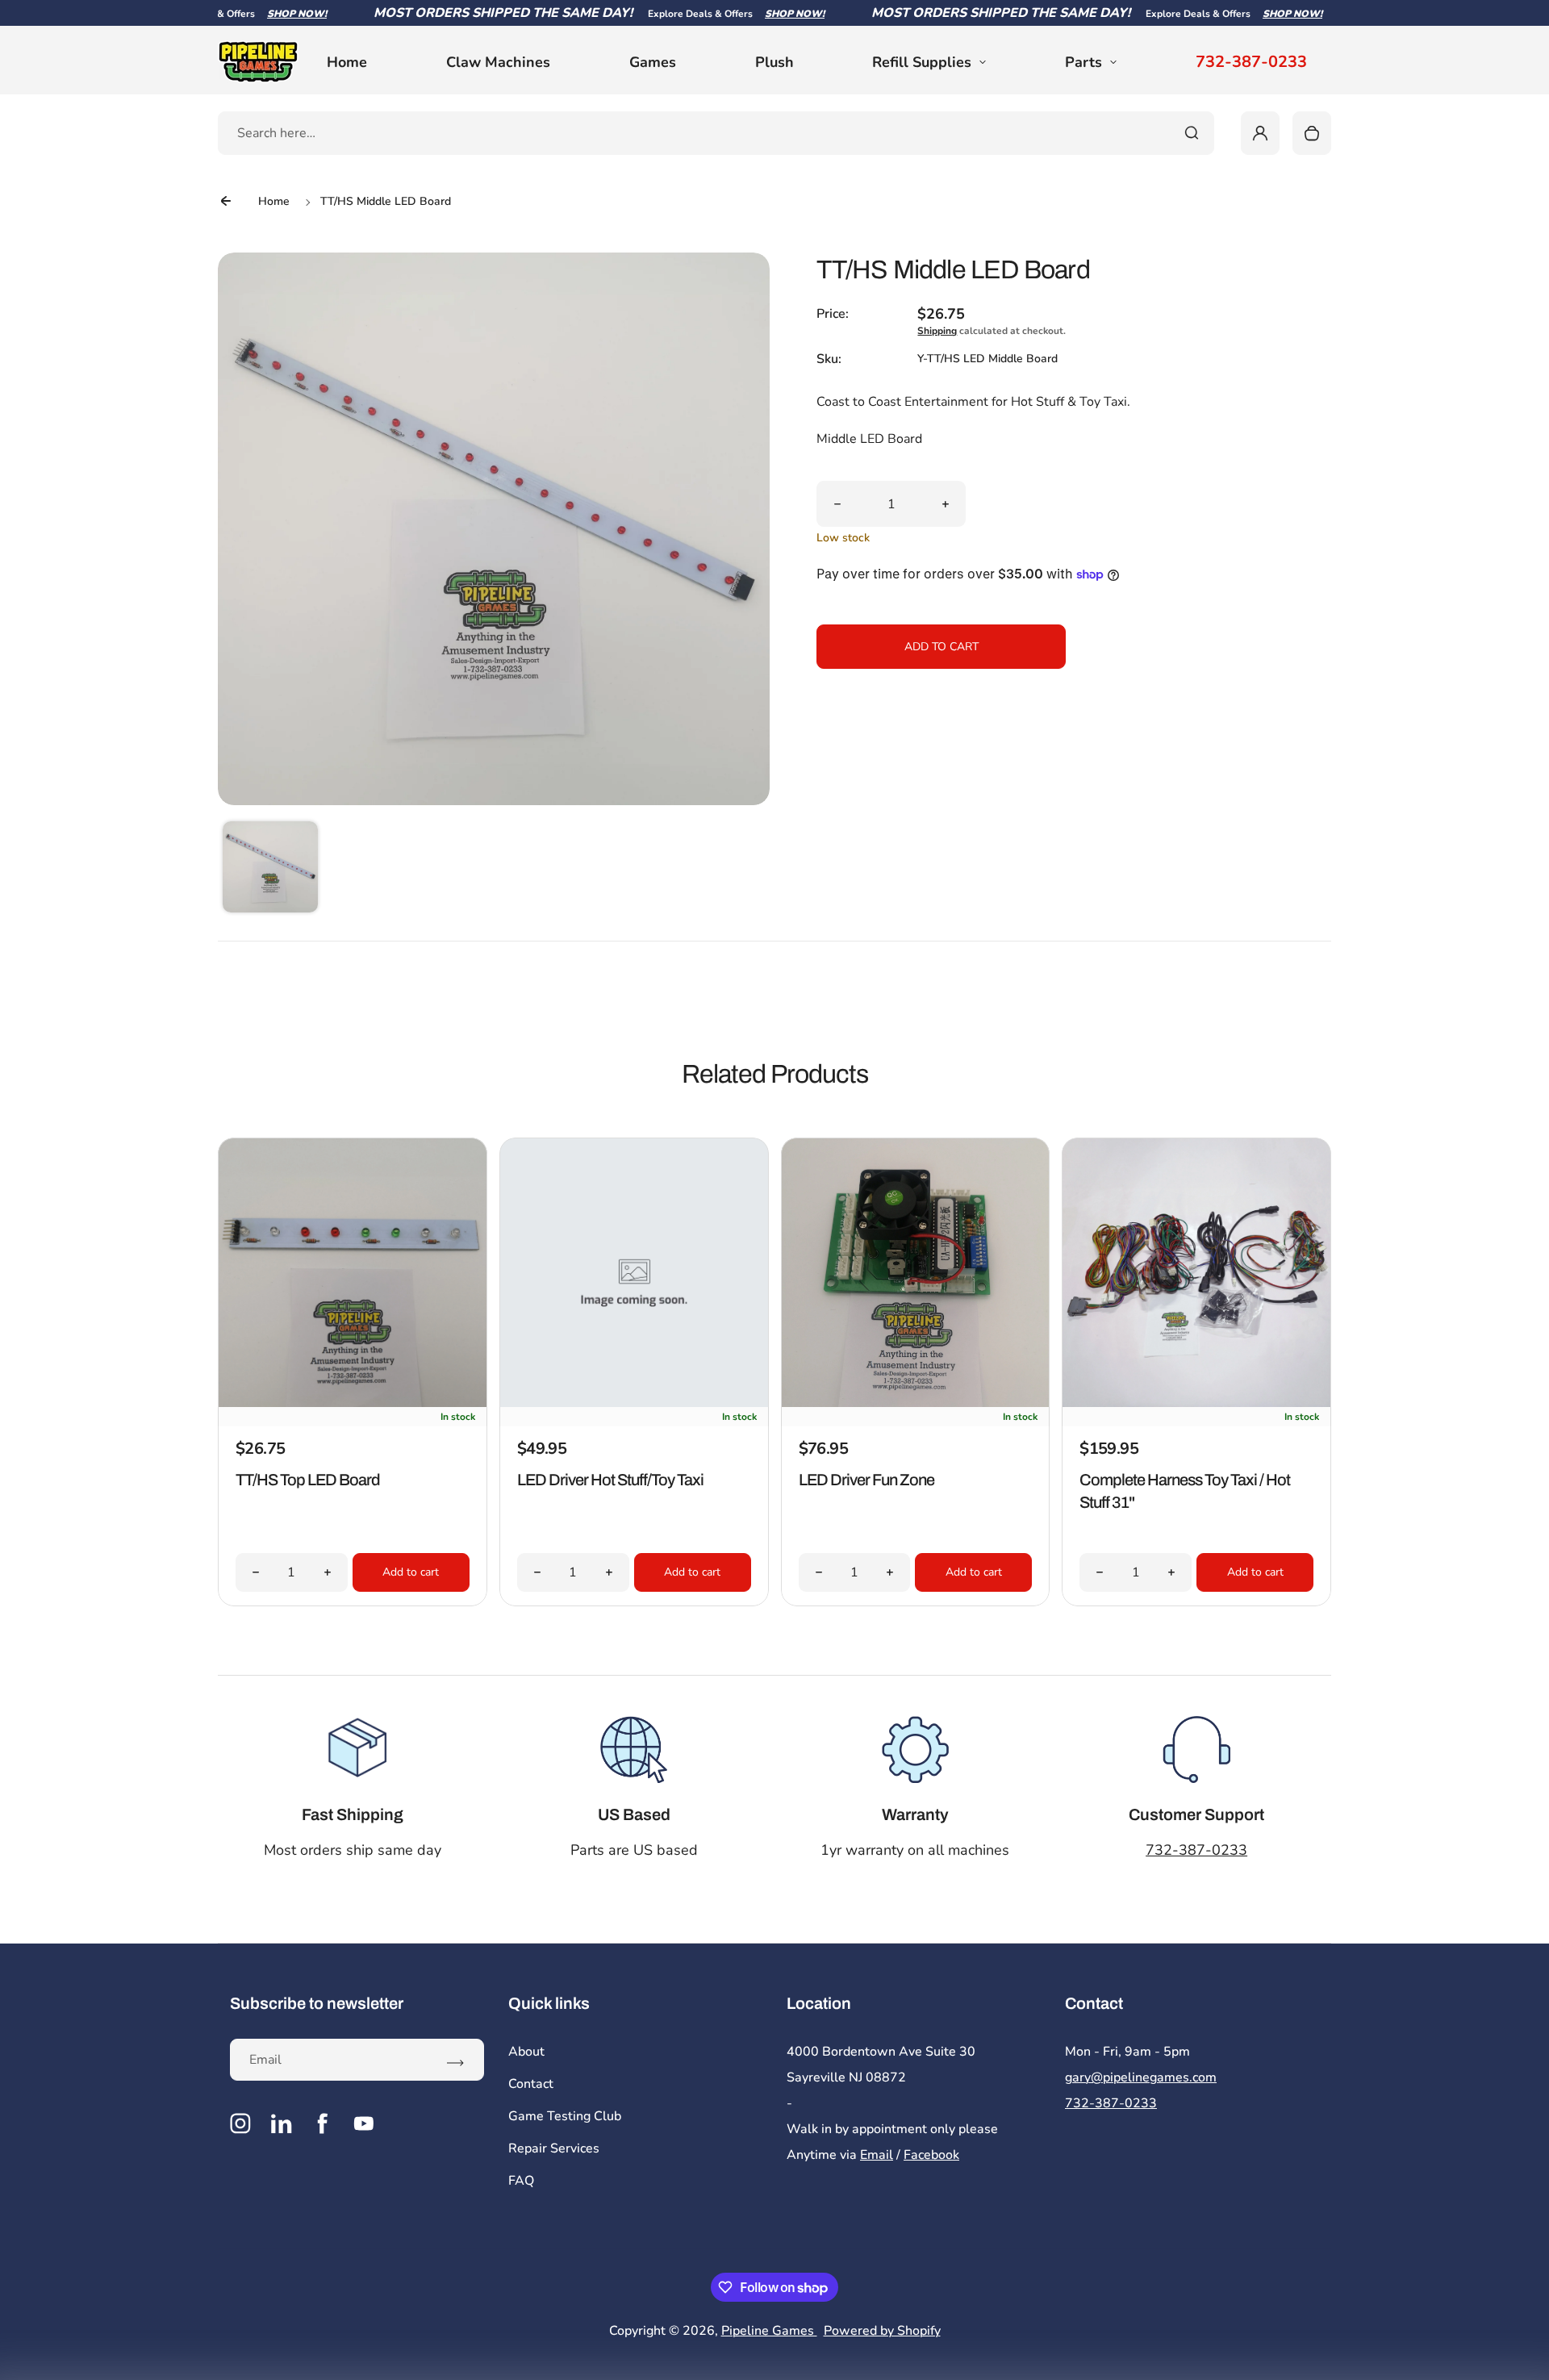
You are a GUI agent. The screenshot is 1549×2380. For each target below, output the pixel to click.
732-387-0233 (1251, 62)
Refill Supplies (922, 62)
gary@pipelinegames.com (1141, 2077)
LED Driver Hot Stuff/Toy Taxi (610, 1480)
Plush (774, 62)
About (526, 2052)
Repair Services (554, 2148)
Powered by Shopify (882, 2331)
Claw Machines (498, 62)
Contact (531, 2084)
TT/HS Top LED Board (308, 1480)
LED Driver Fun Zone (866, 1480)
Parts (1083, 62)
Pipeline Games (769, 2331)
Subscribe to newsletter (317, 2003)
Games (653, 62)
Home (347, 62)
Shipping (937, 331)
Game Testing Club (565, 2116)
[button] (270, 869)
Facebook (931, 2155)
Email (877, 2155)
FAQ (521, 2181)
